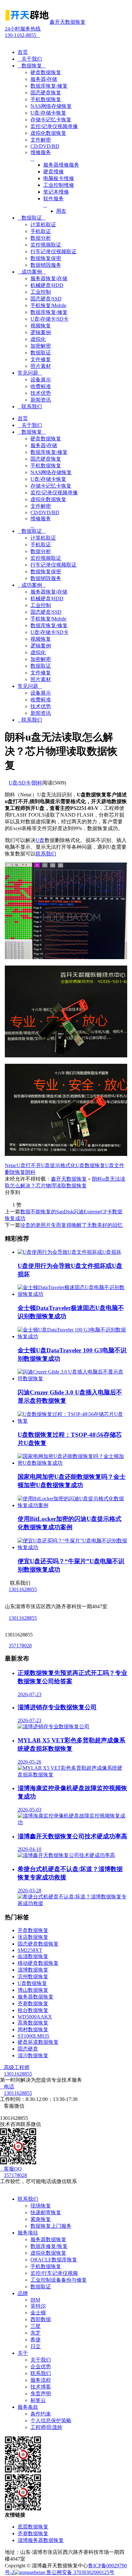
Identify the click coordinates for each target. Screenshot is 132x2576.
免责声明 (41, 2394)
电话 (7, 2087)
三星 (36, 2326)
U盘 (40, 840)
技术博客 (41, 2387)
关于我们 (30, 59)
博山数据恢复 (33, 1990)
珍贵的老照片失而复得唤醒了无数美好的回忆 (71, 1225)
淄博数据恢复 (33, 1970)
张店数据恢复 (33, 1937)
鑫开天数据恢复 (69, 1179)
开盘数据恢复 (33, 1930)
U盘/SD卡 (20, 783)
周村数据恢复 (33, 2030)
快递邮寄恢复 (46, 2212)
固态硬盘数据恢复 (38, 1944)
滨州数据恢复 (33, 1977)
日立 (36, 2346)
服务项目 (28, 2233)
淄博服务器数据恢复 (41, 2540)
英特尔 (38, 2306)
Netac (11, 1165)
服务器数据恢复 (36, 1997)
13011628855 (23, 1589)
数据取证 (32, 218)
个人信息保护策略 (51, 2420)
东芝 (36, 2333)
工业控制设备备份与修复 (59, 2280)
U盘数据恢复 (90, 1165)
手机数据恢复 (46, 2266)
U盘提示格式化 (58, 1165)
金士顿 (38, 2313)
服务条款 (28, 2407)
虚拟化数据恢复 (48, 2253)
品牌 (23, 2293)
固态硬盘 (28, 2049)
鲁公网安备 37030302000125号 (80, 2572)
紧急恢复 (41, 2219)
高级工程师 (15, 2067)
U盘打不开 (29, 1165)
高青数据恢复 (33, 2023)
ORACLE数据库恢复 (54, 2260)
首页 (23, 52)
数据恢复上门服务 (51, 2226)
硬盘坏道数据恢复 (38, 2042)
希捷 (36, 2340)
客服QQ (11, 2169)
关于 (23, 2353)
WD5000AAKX (35, 2017)
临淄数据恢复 (33, 1956)
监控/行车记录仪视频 (54, 2273)
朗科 (37, 783)
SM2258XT (30, 1950)
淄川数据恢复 (33, 2056)
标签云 (38, 2400)
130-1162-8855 (23, 32)
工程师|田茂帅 (46, 2427)
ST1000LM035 (33, 2036)
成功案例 (32, 272)
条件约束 (41, 2414)
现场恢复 (41, 2206)
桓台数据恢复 (33, 2010)
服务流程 (41, 2380)
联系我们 (30, 407)
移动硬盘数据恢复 (38, 1963)
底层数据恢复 (33, 2527)
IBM (35, 2300)
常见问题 (30, 373)
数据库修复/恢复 (49, 2246)
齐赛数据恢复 (33, 2004)
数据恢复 (32, 66)
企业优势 (41, 2367)
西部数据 (41, 2319)
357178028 (20, 1646)
